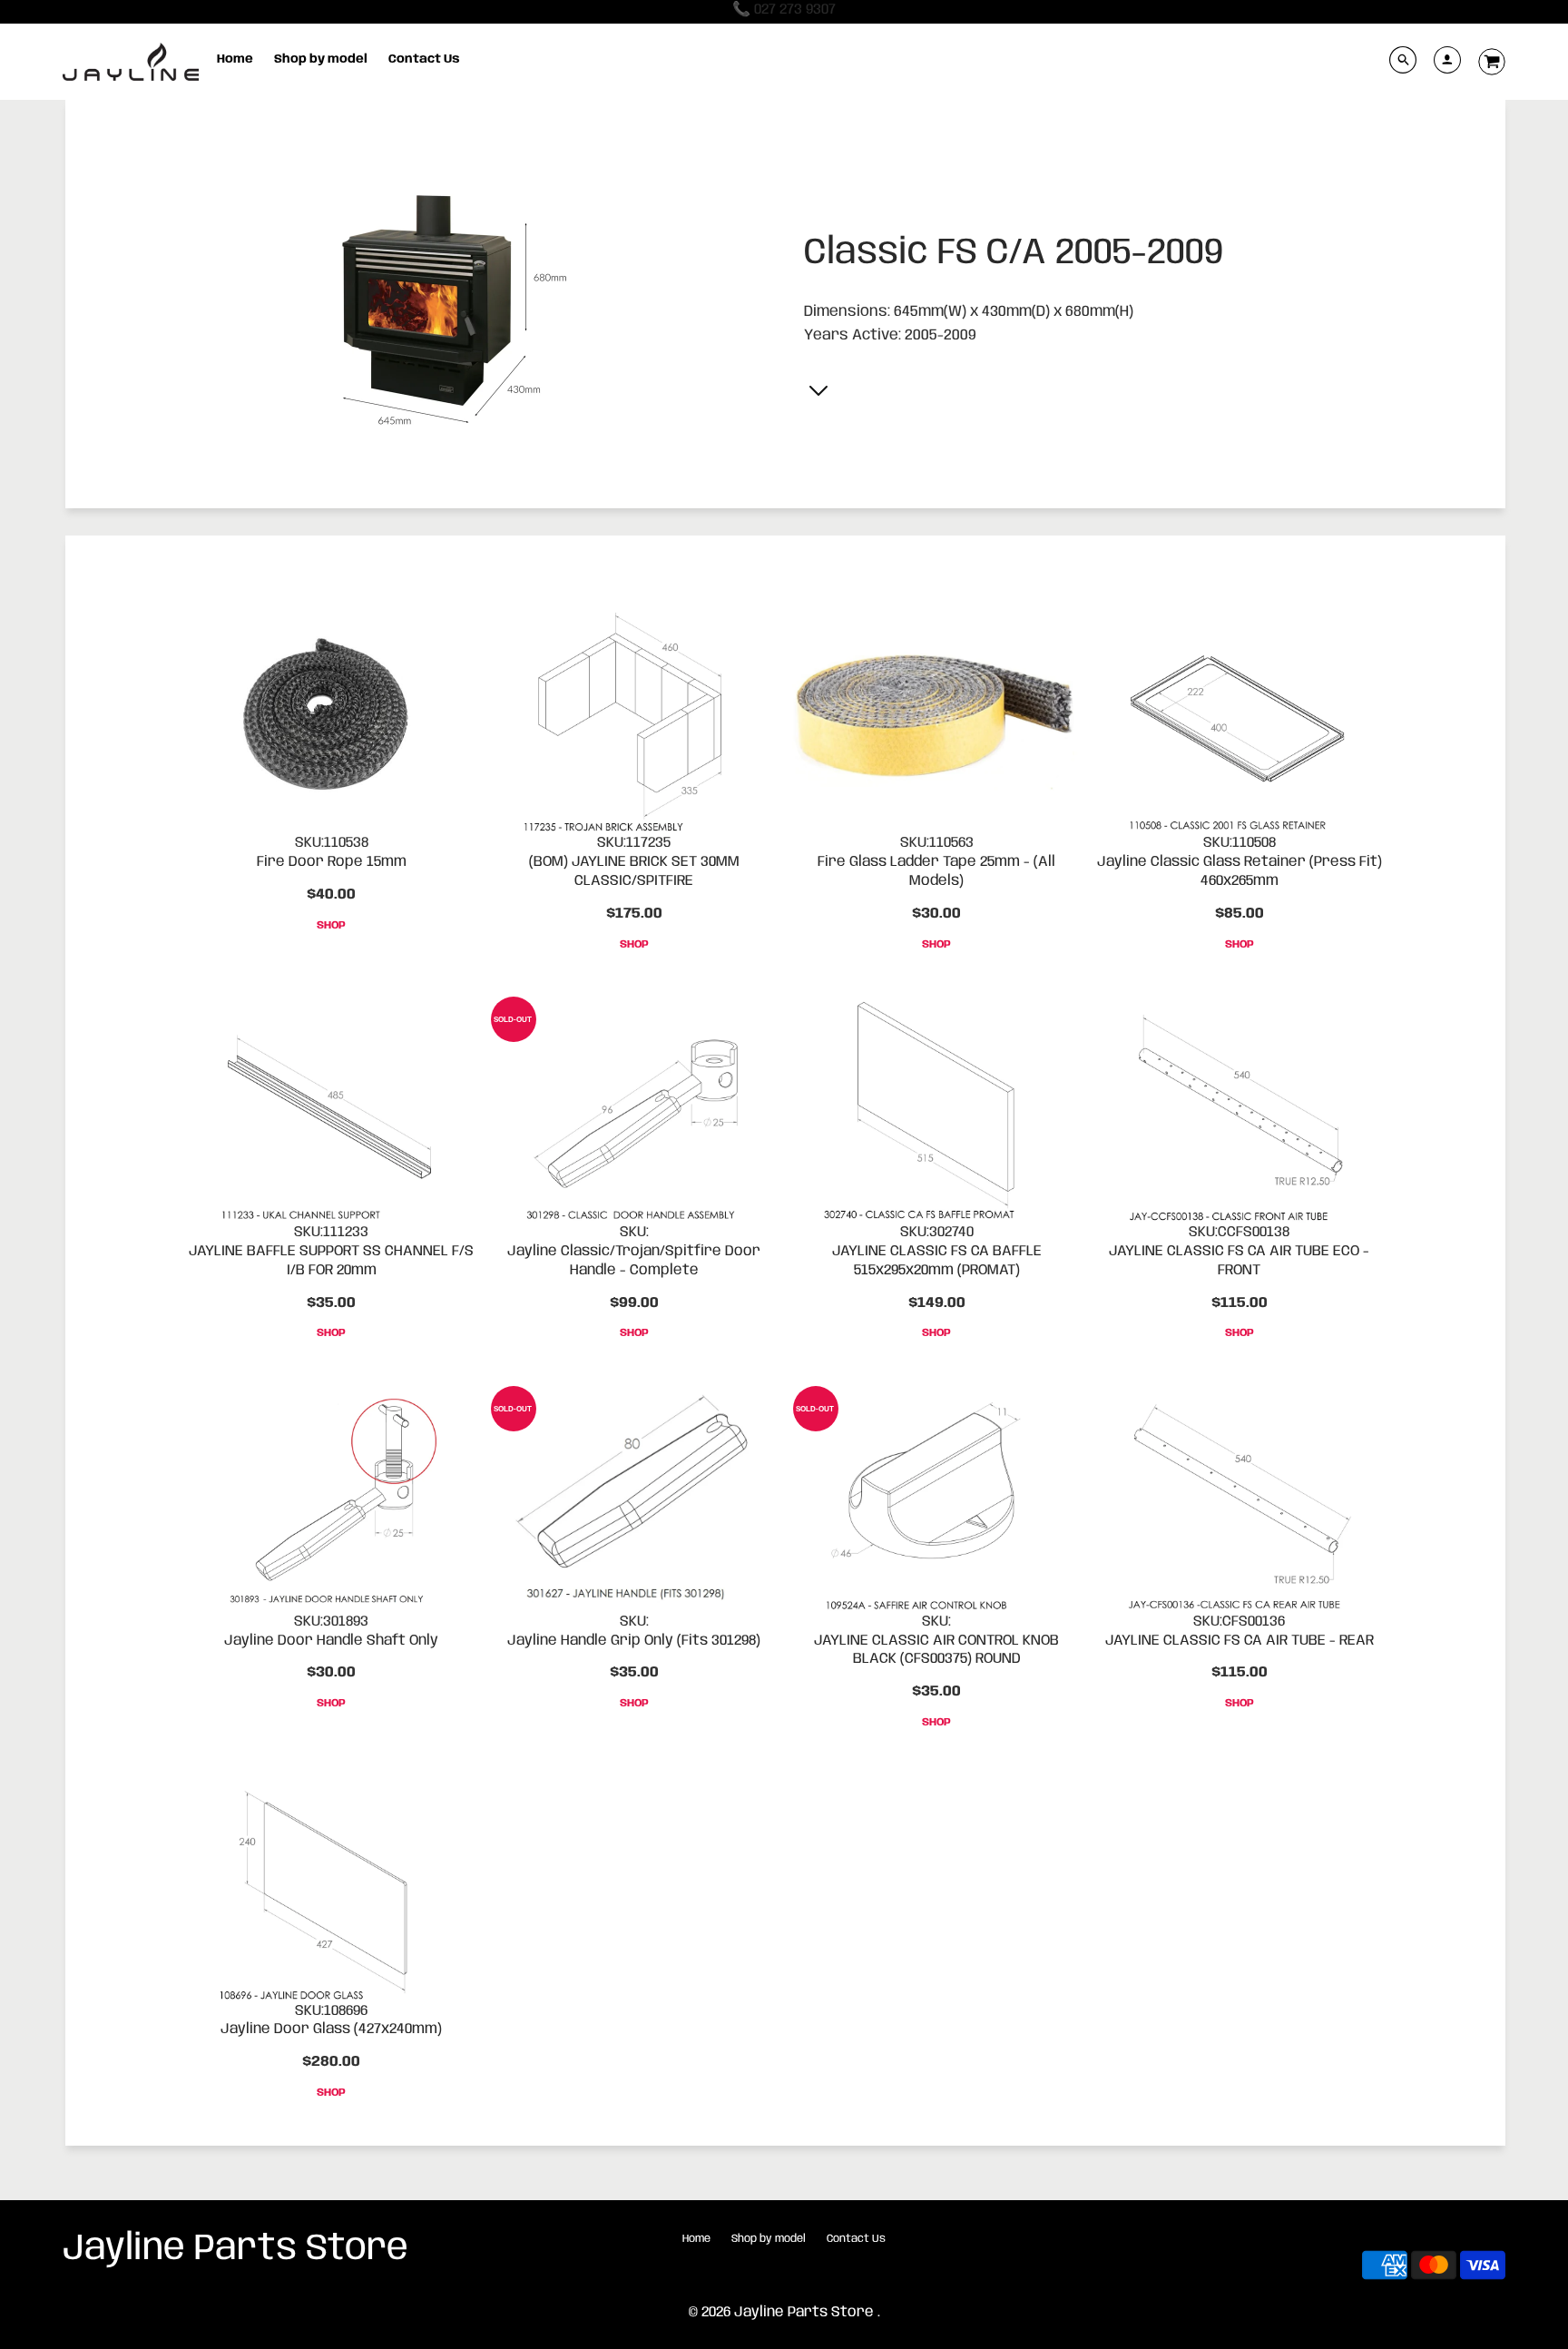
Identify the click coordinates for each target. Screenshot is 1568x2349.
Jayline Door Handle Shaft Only (331, 1641)
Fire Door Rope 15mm (332, 862)
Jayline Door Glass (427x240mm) (331, 2029)
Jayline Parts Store (235, 2249)
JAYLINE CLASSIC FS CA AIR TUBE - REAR (1240, 1641)
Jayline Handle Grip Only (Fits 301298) (634, 1641)
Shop (331, 925)
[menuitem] (235, 60)
